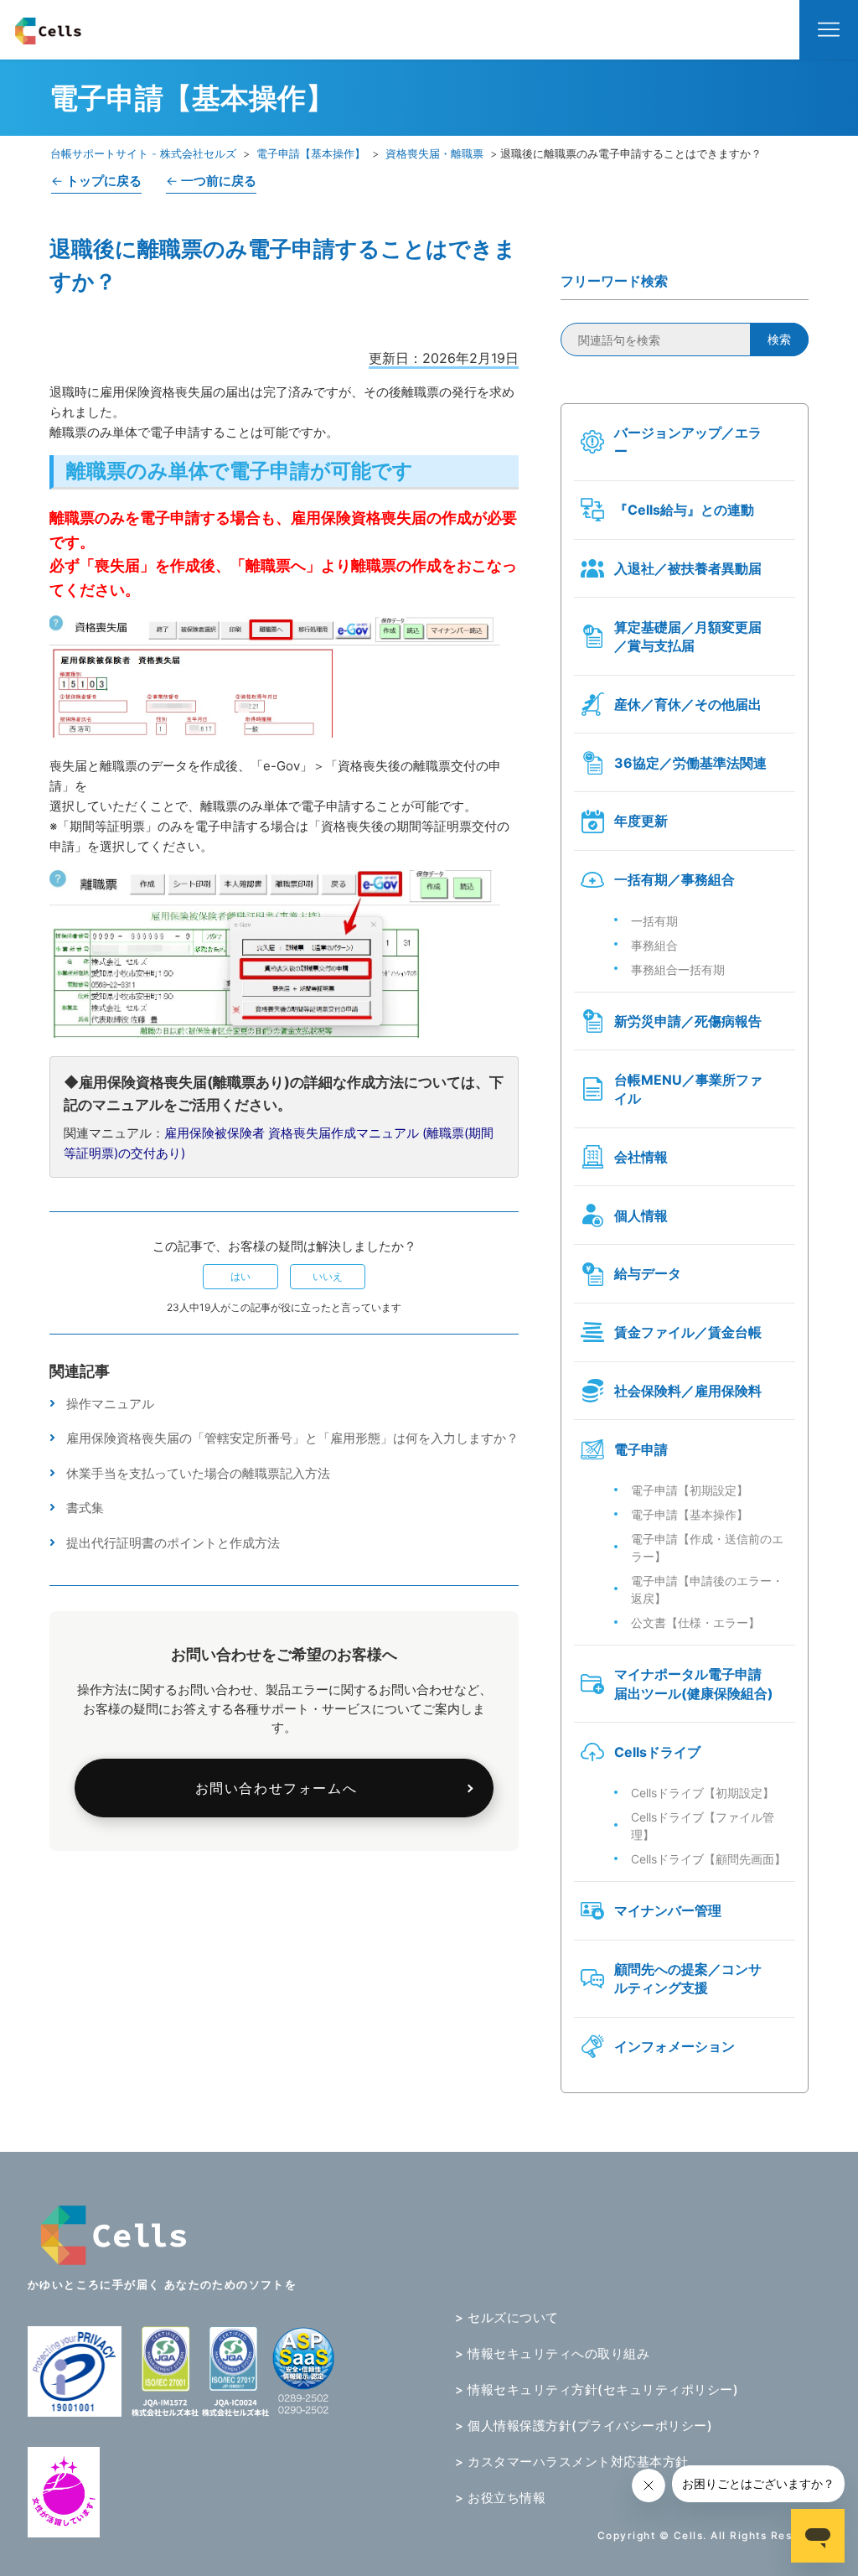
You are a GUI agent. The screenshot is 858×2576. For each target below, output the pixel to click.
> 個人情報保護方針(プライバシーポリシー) (584, 2426)
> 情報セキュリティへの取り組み (552, 2353)
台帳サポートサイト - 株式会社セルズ (143, 153)
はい (240, 1276)
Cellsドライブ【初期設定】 (703, 1793)
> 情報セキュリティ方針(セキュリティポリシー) (597, 2389)
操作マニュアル (110, 1404)
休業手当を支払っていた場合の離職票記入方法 (198, 1473)
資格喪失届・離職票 (434, 153)
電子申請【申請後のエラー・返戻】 (707, 1589)
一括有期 (654, 921)
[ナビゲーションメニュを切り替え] (829, 30)
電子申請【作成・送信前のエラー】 (707, 1547)
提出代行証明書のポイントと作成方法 (173, 1543)
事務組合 (654, 945)
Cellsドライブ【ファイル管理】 (703, 1826)
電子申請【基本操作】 (311, 153)
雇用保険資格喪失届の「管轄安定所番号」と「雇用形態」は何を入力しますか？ (292, 1438)
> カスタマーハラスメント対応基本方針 (572, 2462)
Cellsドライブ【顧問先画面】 (708, 1859)
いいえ (328, 1276)
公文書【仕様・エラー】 (695, 1622)
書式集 (85, 1508)
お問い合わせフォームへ (277, 1788)
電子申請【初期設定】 (690, 1490)
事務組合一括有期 (678, 969)
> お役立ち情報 (500, 2498)
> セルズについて (507, 2317)
